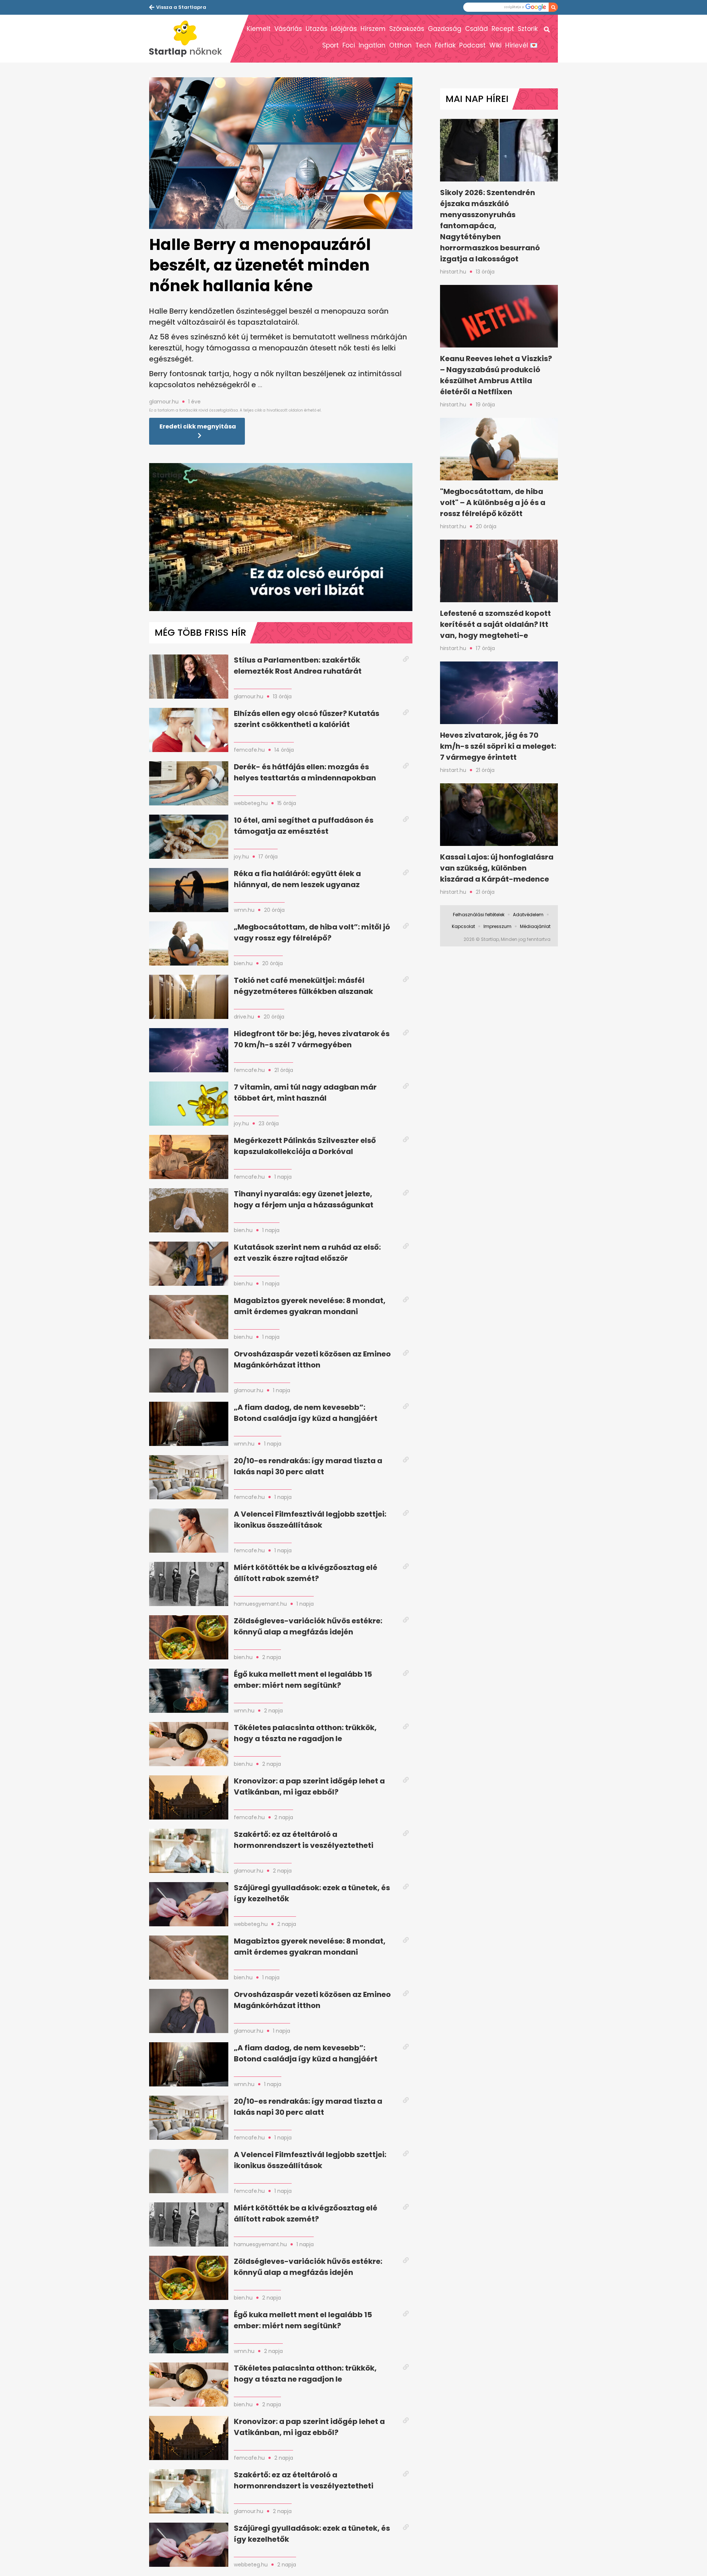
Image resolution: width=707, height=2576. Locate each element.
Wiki (495, 45)
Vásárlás (288, 29)
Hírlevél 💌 (521, 45)
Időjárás (344, 29)
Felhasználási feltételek (479, 915)
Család (476, 29)
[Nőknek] (190, 39)
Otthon (400, 45)
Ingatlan (372, 45)
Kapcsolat (463, 926)
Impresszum (497, 926)
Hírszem (373, 29)
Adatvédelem (528, 915)
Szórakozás (407, 29)
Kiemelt (259, 29)
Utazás (316, 29)
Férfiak (445, 45)
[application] (281, 537)
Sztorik (528, 29)
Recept (503, 29)
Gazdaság (445, 29)
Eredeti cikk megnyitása (198, 426)
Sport (330, 45)
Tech (423, 45)
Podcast (472, 45)
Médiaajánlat (535, 926)
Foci (349, 45)
